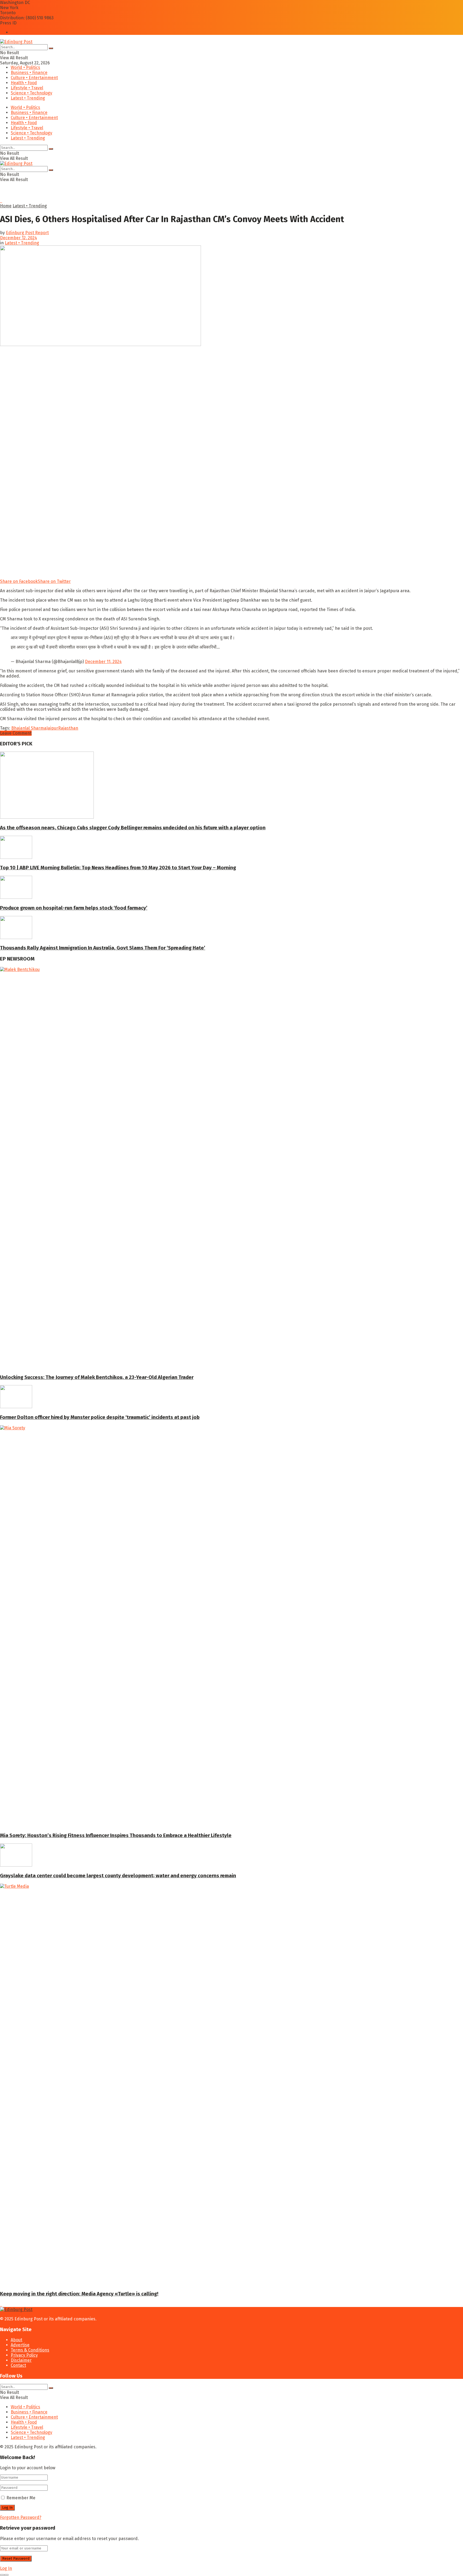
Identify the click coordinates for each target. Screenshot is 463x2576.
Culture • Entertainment (34, 78)
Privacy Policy (24, 2355)
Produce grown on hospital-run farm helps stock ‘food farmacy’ (74, 908)
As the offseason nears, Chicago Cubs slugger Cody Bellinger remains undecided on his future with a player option (133, 828)
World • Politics (25, 67)
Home (6, 206)
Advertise (20, 2345)
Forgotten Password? (21, 2517)
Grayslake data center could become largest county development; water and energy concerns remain (118, 1876)
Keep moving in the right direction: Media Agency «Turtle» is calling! (79, 2294)
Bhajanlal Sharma (29, 728)
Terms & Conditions (30, 2350)
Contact (18, 2365)
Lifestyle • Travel (27, 88)
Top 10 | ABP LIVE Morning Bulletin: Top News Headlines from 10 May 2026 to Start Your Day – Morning (118, 868)
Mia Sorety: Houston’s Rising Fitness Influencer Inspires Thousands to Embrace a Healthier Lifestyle (116, 1835)
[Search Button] (51, 48)
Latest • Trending (28, 98)
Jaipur (52, 728)
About (16, 2340)
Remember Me (21, 2498)
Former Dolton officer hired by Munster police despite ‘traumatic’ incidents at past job (100, 1417)
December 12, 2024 (18, 238)
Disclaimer (21, 2360)
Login (16, 32)
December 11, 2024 (103, 662)
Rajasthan (68, 728)
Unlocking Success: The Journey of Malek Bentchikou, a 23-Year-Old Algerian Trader (97, 1377)
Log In (6, 2568)
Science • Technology (31, 93)
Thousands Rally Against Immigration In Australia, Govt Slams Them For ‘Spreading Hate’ (103, 948)
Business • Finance (29, 73)
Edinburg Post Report (27, 233)
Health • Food (24, 83)
